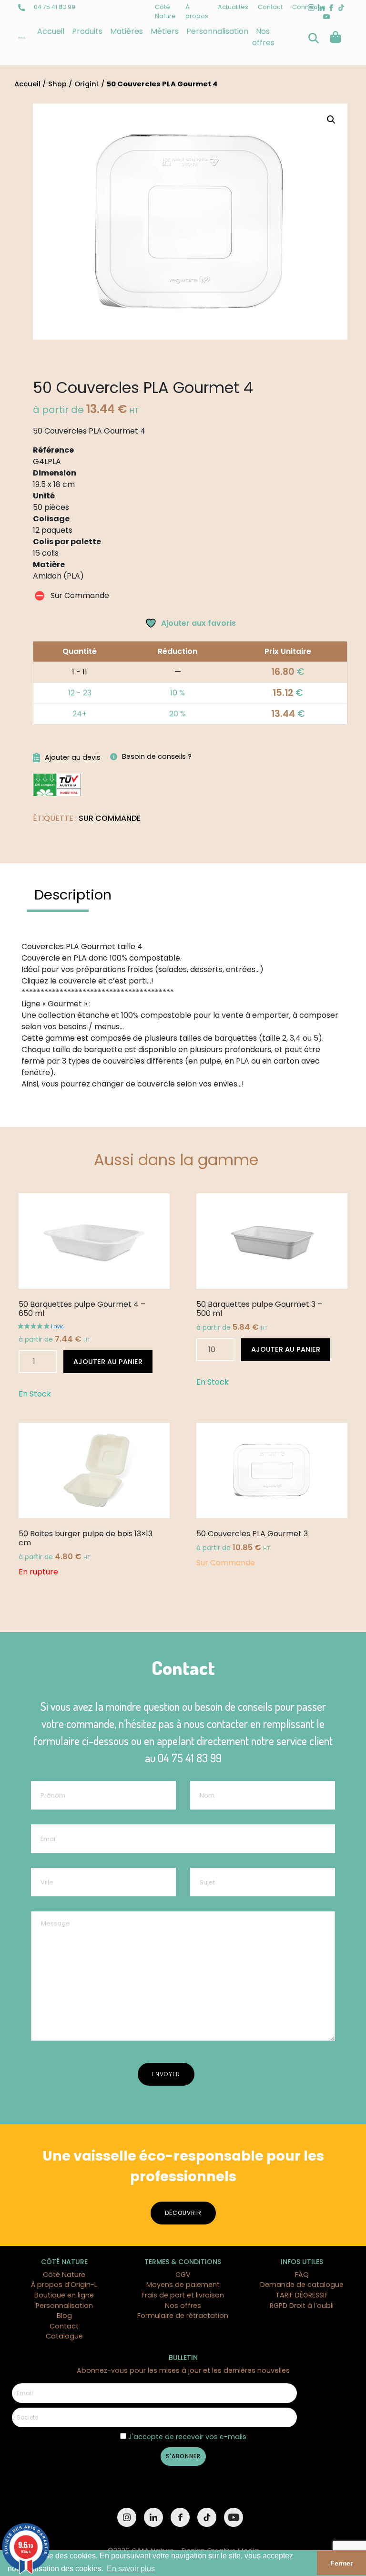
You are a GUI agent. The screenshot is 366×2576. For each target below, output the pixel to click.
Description (73, 895)
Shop (57, 84)
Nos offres (263, 37)
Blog (64, 2316)
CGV (183, 2275)
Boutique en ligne (64, 2295)
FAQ (302, 2275)
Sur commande (110, 818)
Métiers (165, 31)
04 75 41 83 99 (54, 7)
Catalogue (64, 2336)
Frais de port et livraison (183, 2295)
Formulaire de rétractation (183, 2316)
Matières (127, 31)
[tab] (73, 895)
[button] (331, 120)
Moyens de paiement (183, 2285)
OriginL (87, 84)
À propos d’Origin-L (64, 2285)
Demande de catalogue (302, 2285)
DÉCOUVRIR (183, 2213)
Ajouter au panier (108, 1362)
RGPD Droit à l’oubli (302, 2306)
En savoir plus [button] (131, 2569)
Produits (87, 31)
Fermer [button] (341, 2563)
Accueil (51, 31)
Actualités (233, 7)
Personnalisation (217, 31)
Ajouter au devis (73, 757)
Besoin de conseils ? (157, 756)
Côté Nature (64, 2275)
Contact (270, 7)
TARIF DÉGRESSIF (302, 2295)
